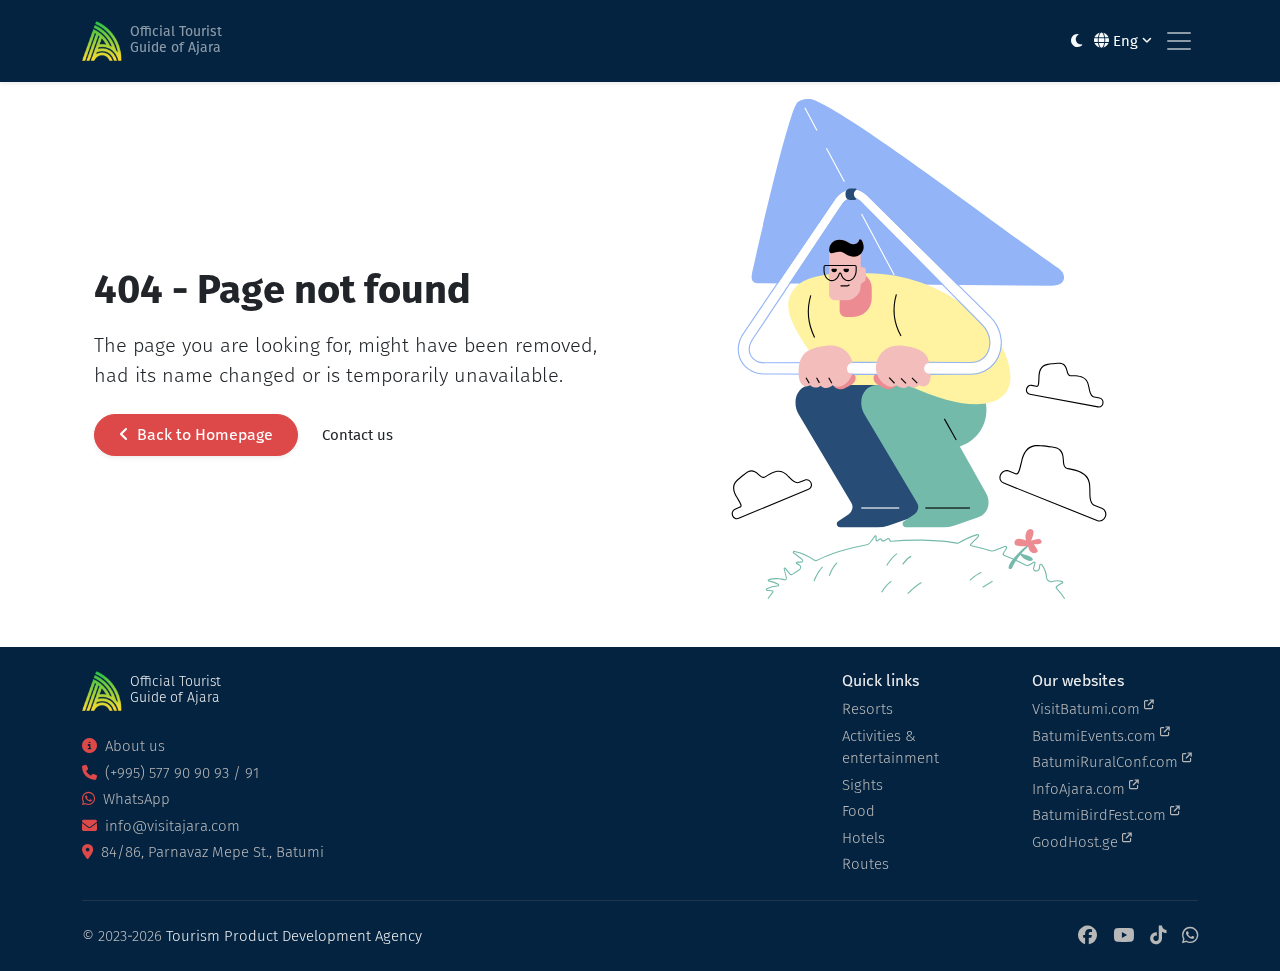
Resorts (867, 709)
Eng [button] (1125, 41)
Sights (862, 785)
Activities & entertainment (890, 747)
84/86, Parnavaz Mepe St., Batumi (210, 852)
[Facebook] (1087, 936)
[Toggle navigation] (1179, 41)
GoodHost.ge (1077, 842)
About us (133, 746)
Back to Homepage (203, 434)
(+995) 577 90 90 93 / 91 (180, 773)
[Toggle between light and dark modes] (1076, 41)
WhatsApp (134, 799)
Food (858, 811)
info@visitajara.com (170, 826)
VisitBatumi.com (1088, 709)
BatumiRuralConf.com (1107, 762)
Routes (865, 864)
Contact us (357, 435)
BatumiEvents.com (1096, 736)
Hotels (863, 838)
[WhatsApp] (1190, 936)
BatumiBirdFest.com (1101, 815)
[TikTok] (1158, 936)
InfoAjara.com (1080, 789)
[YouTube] (1123, 936)
